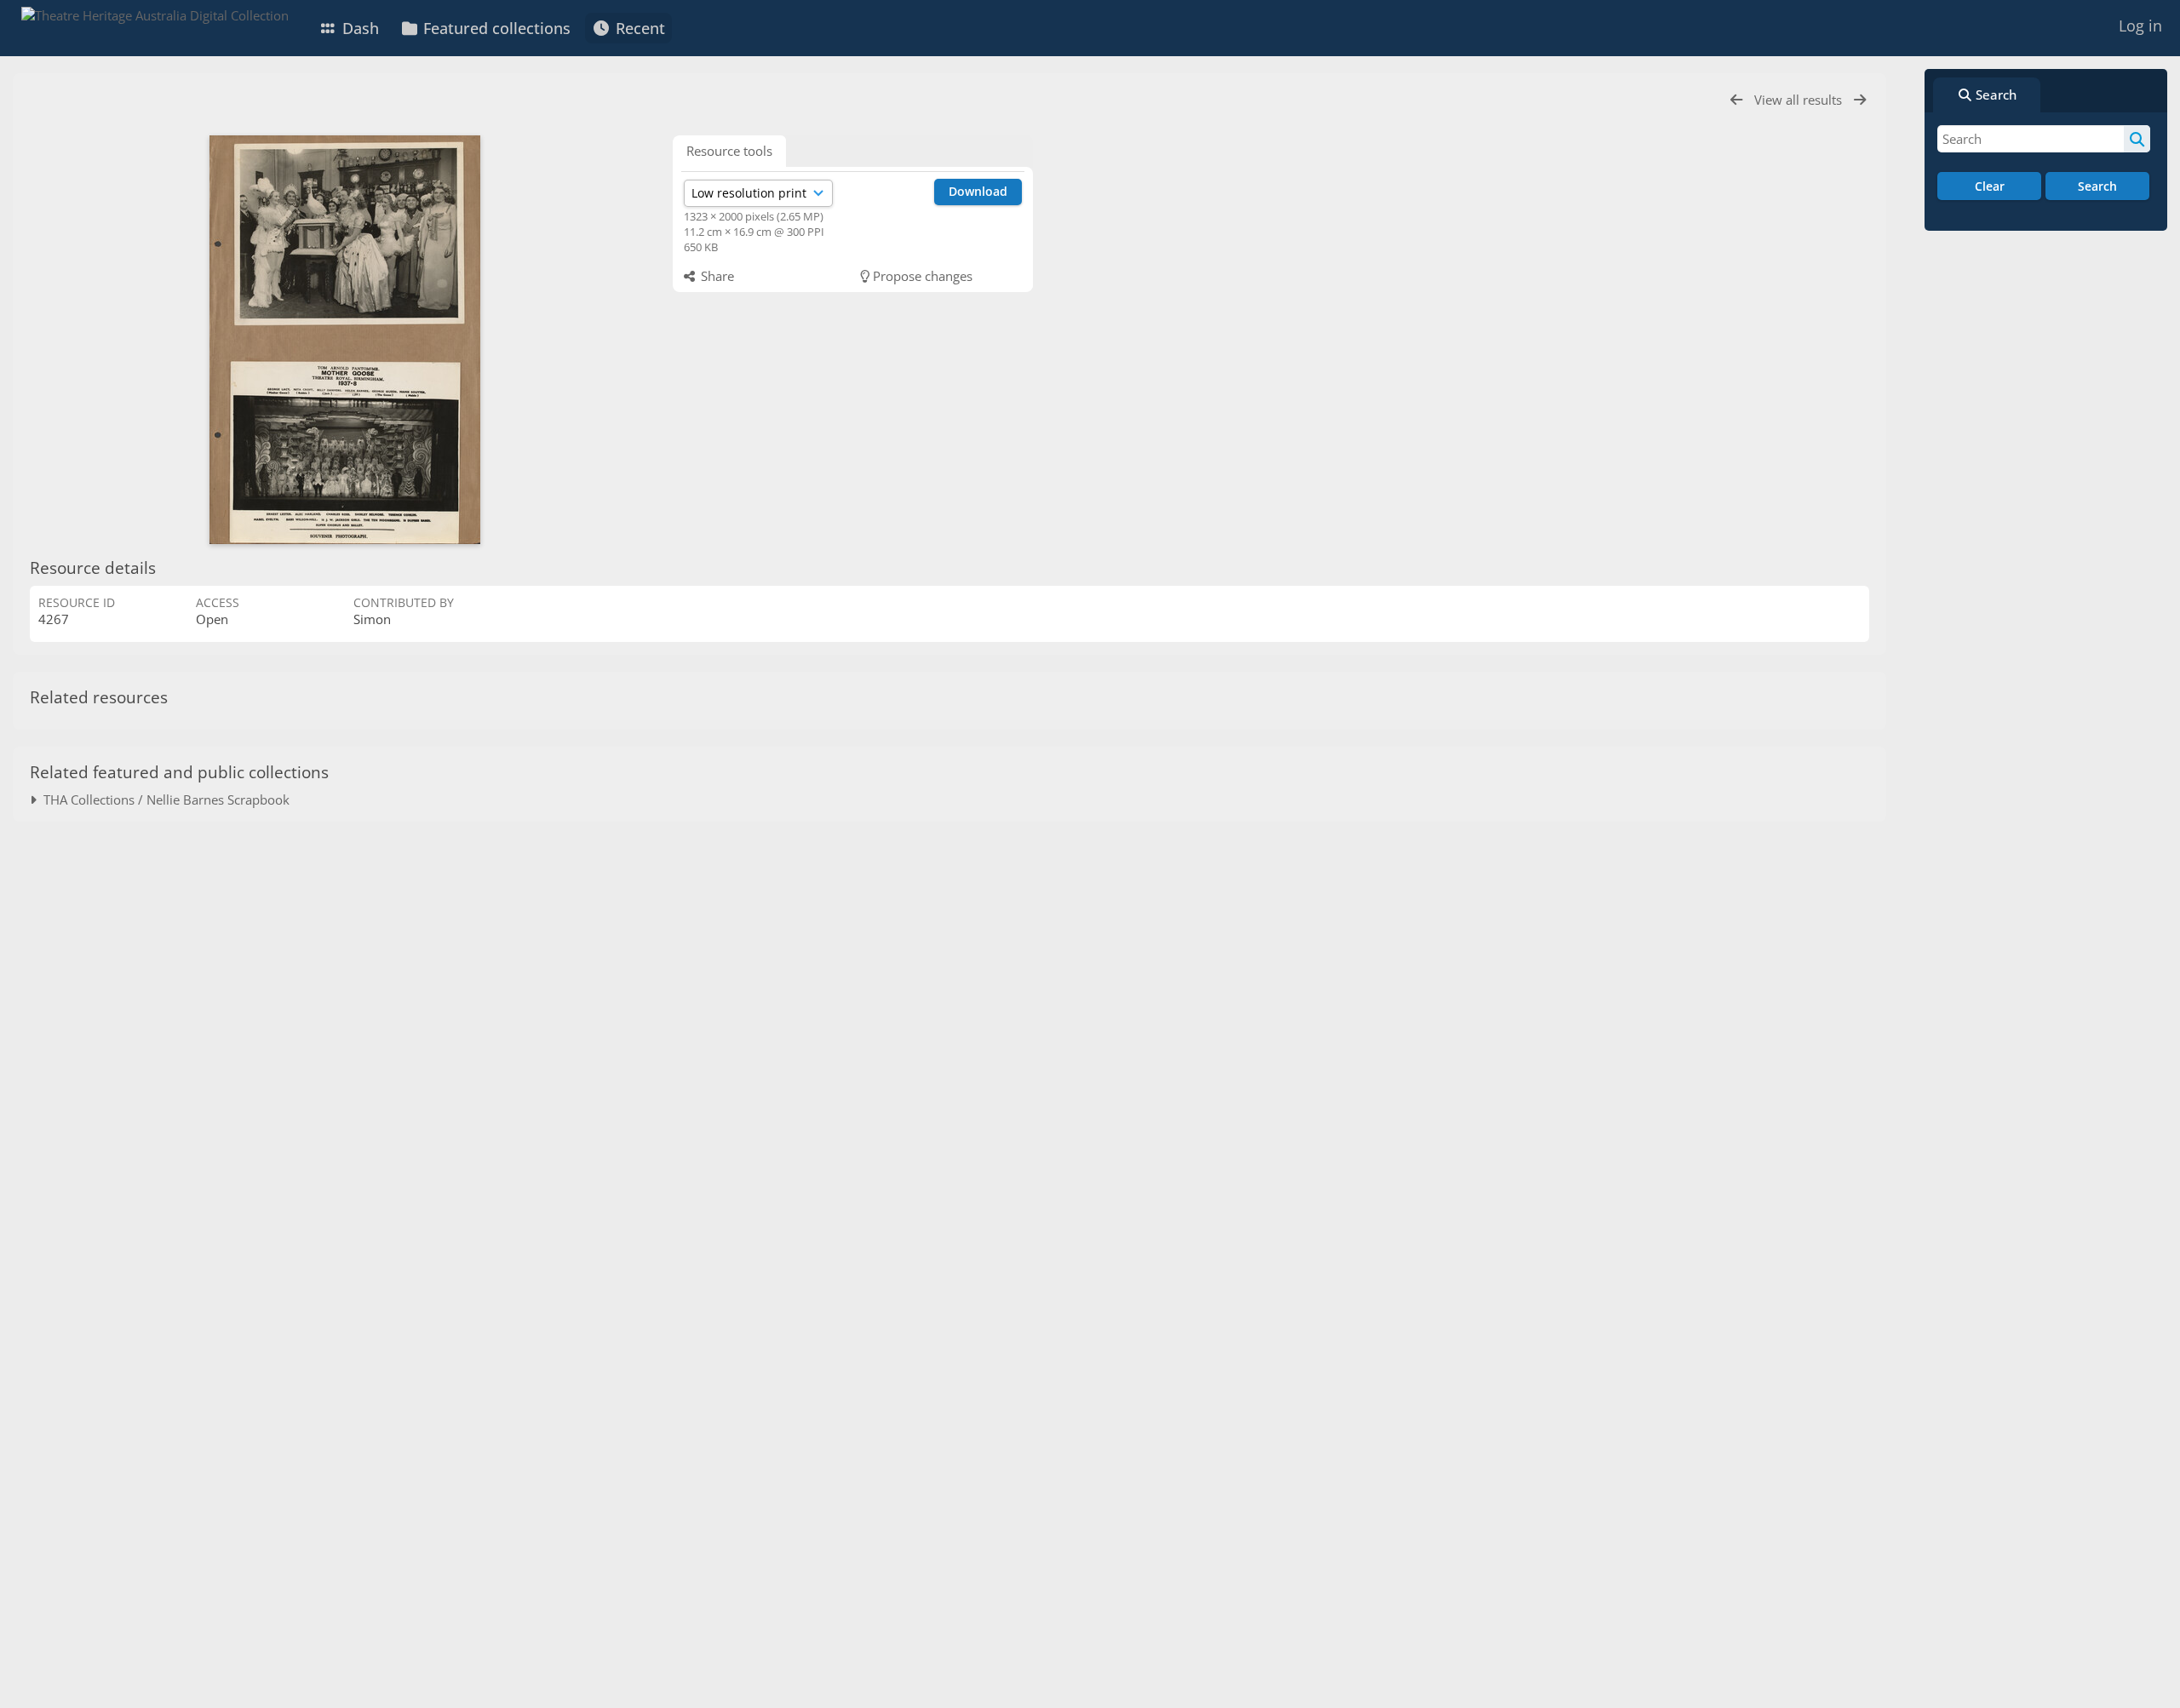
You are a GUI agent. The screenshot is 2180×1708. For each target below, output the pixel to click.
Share (716, 276)
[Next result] (1860, 100)
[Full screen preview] (345, 340)
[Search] (2137, 139)
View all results (1800, 100)
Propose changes (921, 276)
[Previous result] (1736, 100)
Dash (359, 28)
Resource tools (729, 151)
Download (978, 191)
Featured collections (495, 28)
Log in (2140, 26)
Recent (638, 28)
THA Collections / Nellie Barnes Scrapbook (163, 800)
